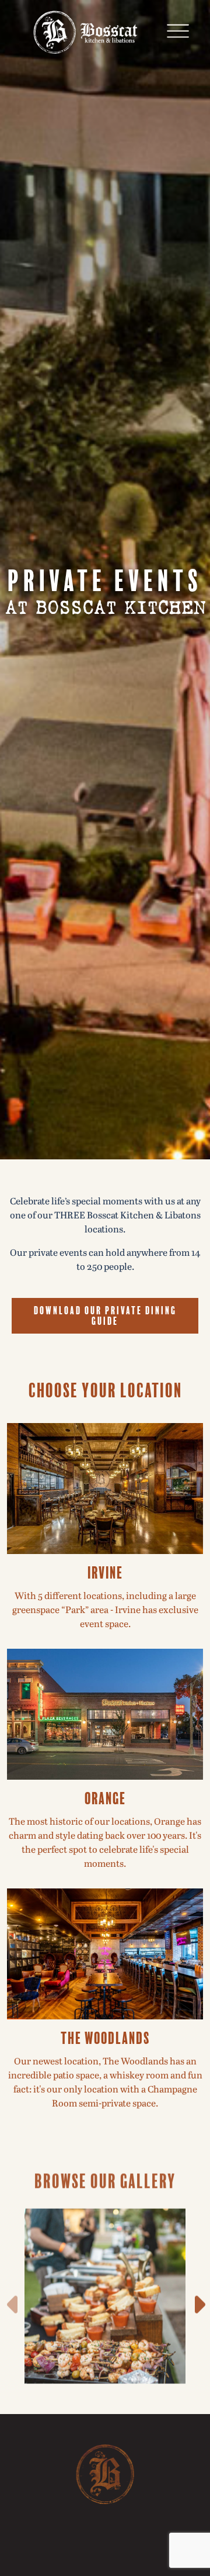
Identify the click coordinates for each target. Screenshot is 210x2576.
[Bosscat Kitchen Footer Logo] (105, 2474)
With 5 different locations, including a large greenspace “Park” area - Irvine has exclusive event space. (105, 1610)
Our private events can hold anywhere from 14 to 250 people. (105, 1260)
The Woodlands (105, 2036)
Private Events (105, 578)
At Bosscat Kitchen (105, 608)
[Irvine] (105, 1488)
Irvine (105, 1571)
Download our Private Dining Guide (105, 1314)
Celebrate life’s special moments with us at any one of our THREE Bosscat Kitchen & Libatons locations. (105, 1216)
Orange (105, 1797)
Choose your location (105, 1389)
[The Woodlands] (105, 1953)
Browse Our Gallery (105, 2174)
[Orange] (105, 1714)
